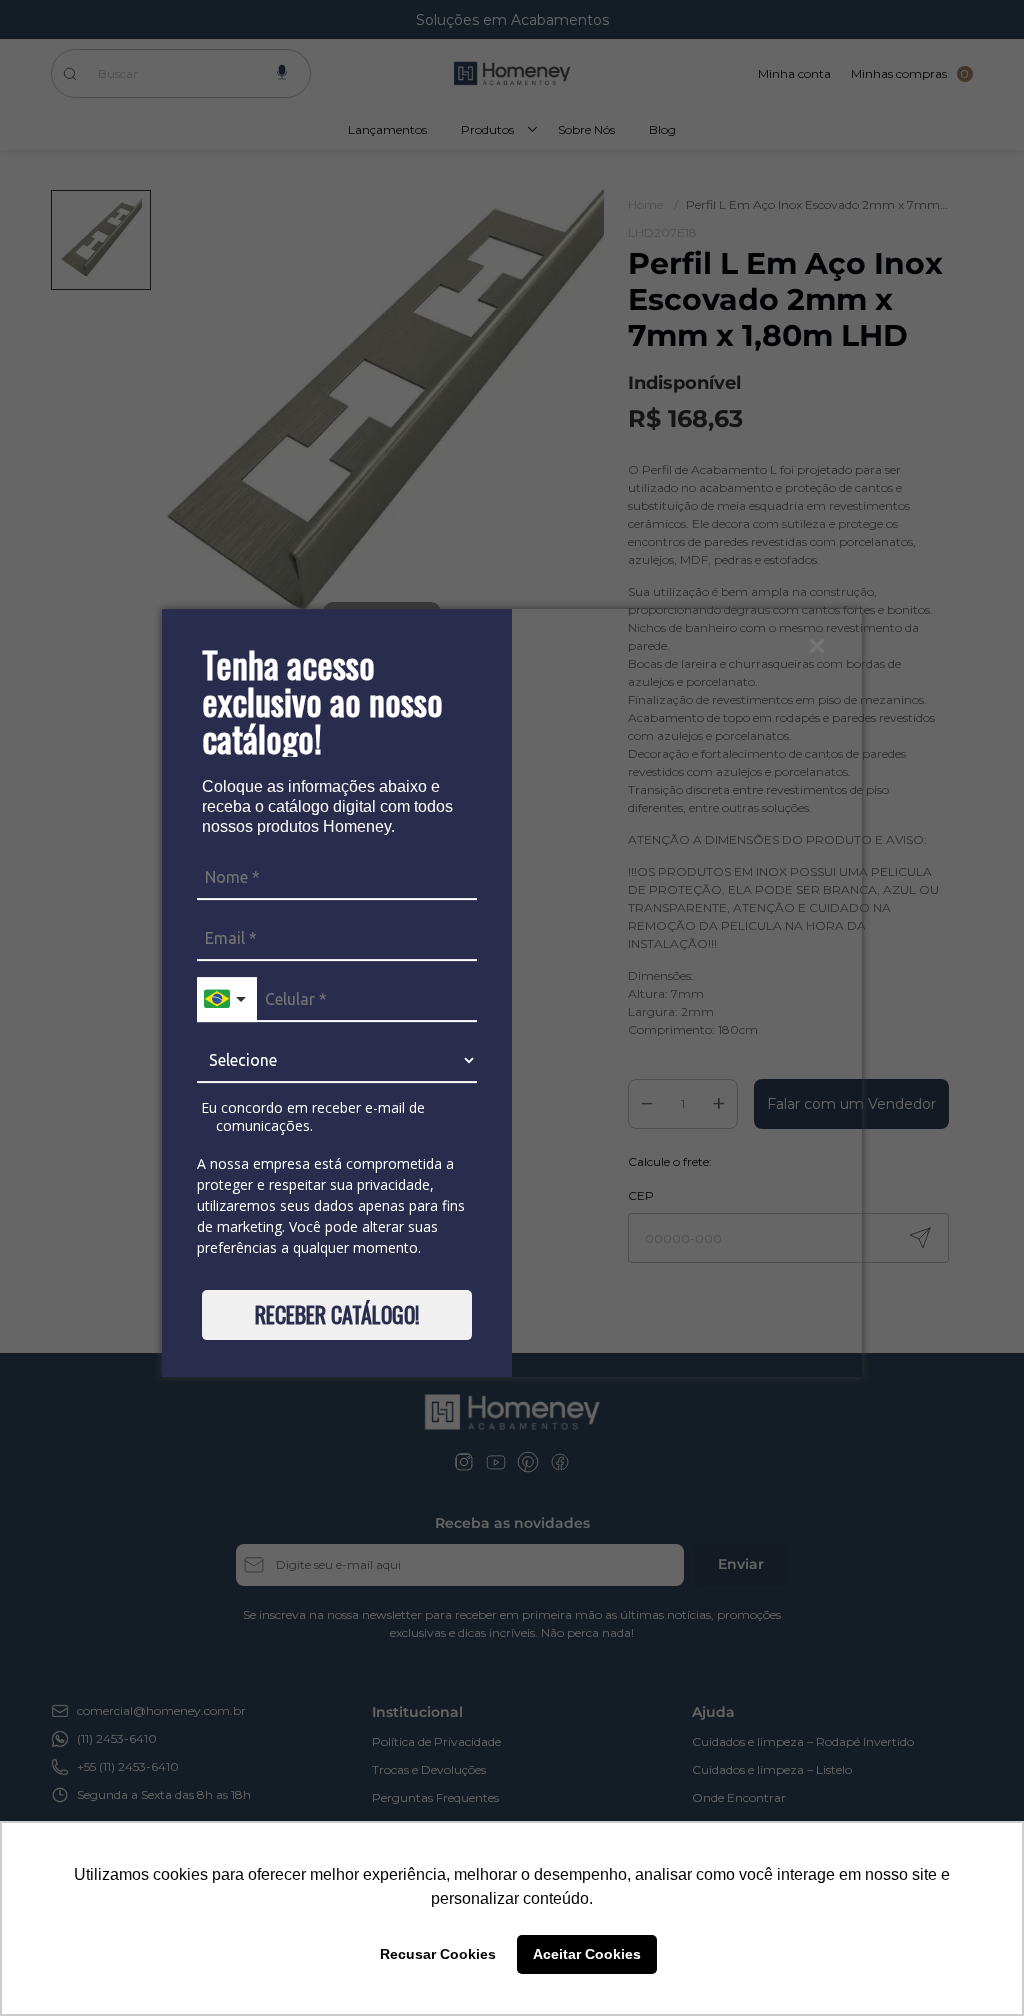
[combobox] (227, 999)
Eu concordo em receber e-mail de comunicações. (311, 1116)
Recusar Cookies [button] (438, 1954)
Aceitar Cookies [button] (587, 1954)
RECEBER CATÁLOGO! (337, 1314)
